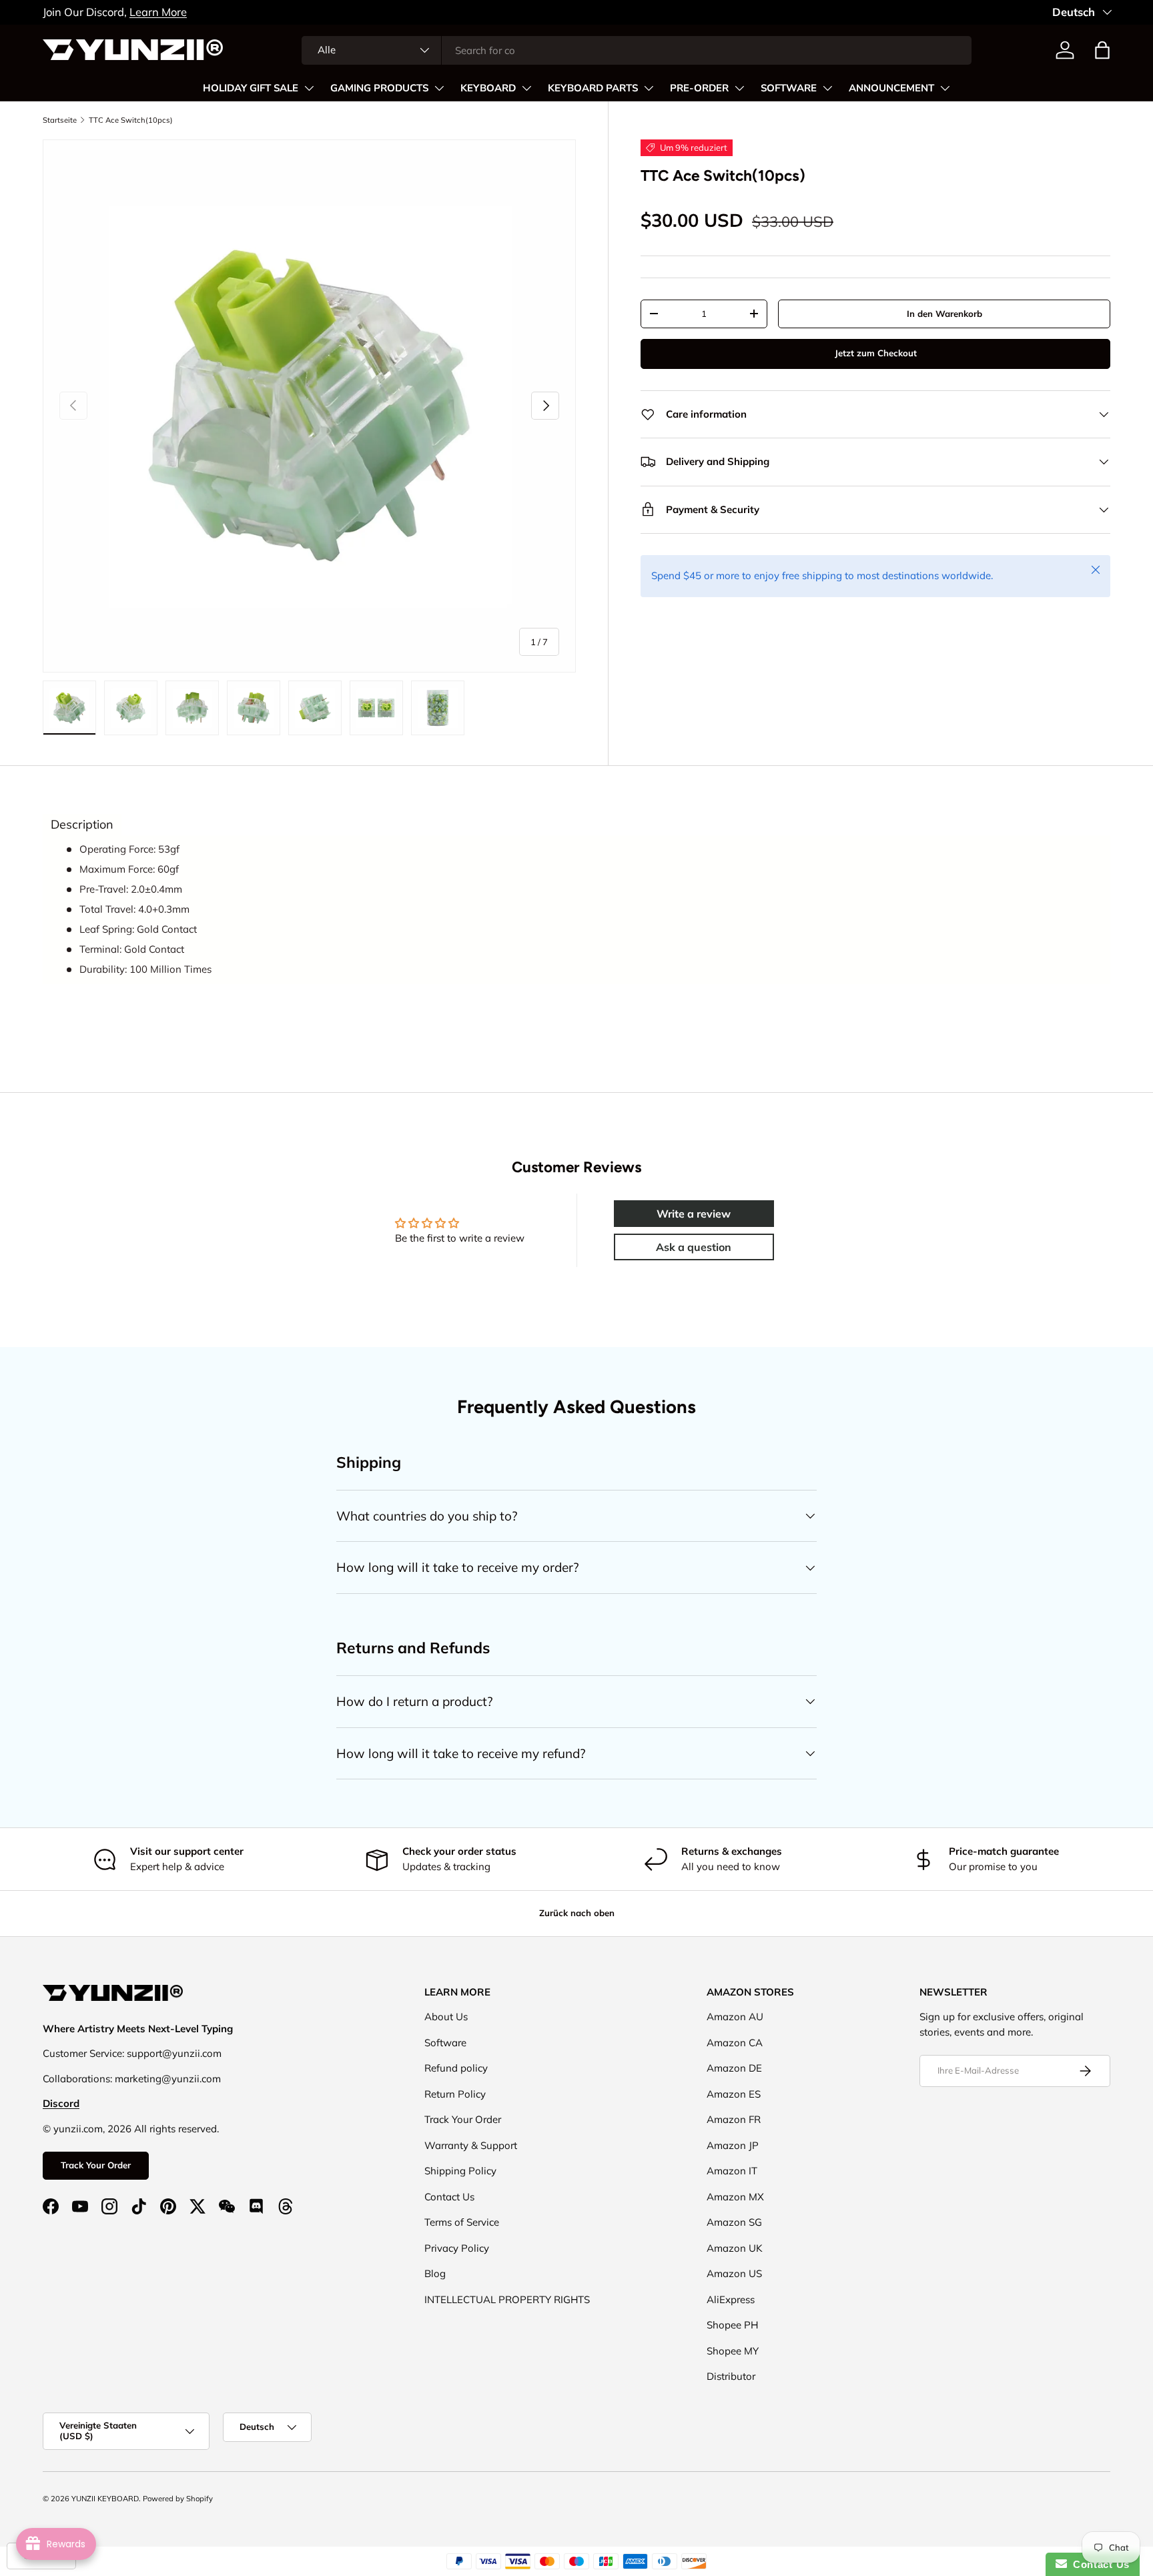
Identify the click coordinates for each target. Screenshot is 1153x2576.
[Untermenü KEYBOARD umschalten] (526, 88)
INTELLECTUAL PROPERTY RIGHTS (507, 2299)
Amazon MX (735, 2197)
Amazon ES (734, 2094)
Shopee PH (732, 2325)
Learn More (158, 12)
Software (445, 2043)
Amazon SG (734, 2222)
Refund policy (456, 2068)
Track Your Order (96, 2165)
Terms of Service (462, 2222)
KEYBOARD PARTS (593, 88)
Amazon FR (734, 2119)
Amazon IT (732, 2171)
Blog (435, 2273)
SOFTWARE (789, 88)
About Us (446, 2017)
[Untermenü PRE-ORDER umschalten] (739, 88)
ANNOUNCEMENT (891, 88)
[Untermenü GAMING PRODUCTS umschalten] (439, 88)
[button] (1102, 50)
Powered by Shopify (178, 2499)
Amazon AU (735, 2017)
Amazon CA (735, 2043)
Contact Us (449, 2197)
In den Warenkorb (944, 314)
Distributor (731, 2376)
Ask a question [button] (694, 1247)
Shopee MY (733, 2351)
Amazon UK (735, 2248)
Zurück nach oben (577, 1913)
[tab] (82, 825)
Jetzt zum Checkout (876, 353)
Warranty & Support (471, 2145)
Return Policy (455, 2094)
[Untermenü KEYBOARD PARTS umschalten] (649, 88)
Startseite (60, 120)
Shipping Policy (460, 2171)
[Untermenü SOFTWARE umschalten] (827, 88)
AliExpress (731, 2299)
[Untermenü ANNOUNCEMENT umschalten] (945, 88)
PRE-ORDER (699, 88)
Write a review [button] (694, 1214)
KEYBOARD (488, 88)
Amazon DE (734, 2068)
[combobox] (637, 50)
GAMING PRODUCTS (379, 88)
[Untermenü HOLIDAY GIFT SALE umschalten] (309, 88)
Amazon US (734, 2273)
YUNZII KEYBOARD (105, 2499)
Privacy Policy (457, 2248)
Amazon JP (733, 2145)
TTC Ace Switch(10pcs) (131, 120)
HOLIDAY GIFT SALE (251, 88)
